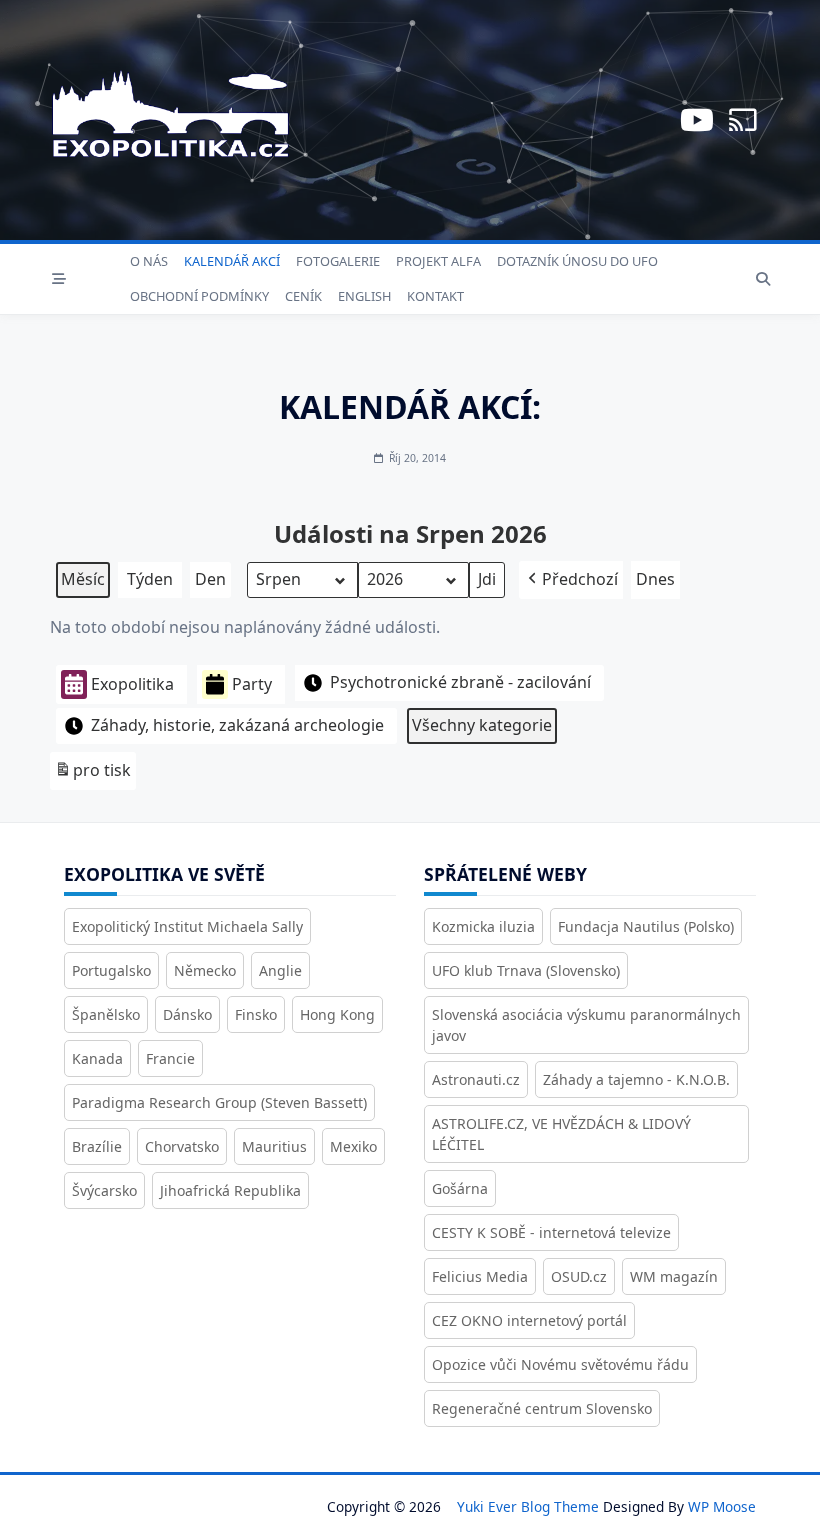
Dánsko (187, 1014)
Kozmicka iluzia (483, 926)
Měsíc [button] (83, 579)
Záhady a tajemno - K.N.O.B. (636, 1079)
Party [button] (252, 684)
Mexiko (353, 1146)
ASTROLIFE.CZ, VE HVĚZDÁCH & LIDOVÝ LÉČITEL (561, 1134)
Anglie (280, 970)
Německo (205, 970)
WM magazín (674, 1276)
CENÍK (303, 296)
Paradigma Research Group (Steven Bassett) (219, 1102)
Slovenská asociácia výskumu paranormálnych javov (586, 1025)
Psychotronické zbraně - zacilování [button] (460, 682)
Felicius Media (480, 1276)
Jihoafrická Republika (230, 1190)
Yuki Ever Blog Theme (528, 1506)
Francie (170, 1058)
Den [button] (210, 579)
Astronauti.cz (476, 1079)
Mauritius (274, 1146)
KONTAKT (435, 296)
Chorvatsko (182, 1146)
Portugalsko (111, 970)
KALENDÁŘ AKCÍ (232, 261)
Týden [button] (150, 579)
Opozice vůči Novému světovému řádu (560, 1364)
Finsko (256, 1014)
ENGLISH (364, 296)
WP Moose (722, 1506)
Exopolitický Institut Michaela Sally (187, 926)
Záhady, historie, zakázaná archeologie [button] (237, 725)
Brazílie (97, 1146)
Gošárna (460, 1188)
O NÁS (149, 261)
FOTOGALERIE (338, 261)
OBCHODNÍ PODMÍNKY (199, 296)
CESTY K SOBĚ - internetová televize (551, 1232)
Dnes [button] (655, 579)
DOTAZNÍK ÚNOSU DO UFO (577, 261)
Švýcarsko (104, 1190)
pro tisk (92, 774)
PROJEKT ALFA (438, 261)
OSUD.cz (579, 1276)
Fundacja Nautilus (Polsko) (646, 926)
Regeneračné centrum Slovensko (542, 1408)
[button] (571, 580)
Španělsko (106, 1014)
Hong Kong (337, 1014)
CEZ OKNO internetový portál (529, 1320)
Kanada (97, 1058)
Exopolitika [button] (132, 684)
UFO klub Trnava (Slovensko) (526, 970)
